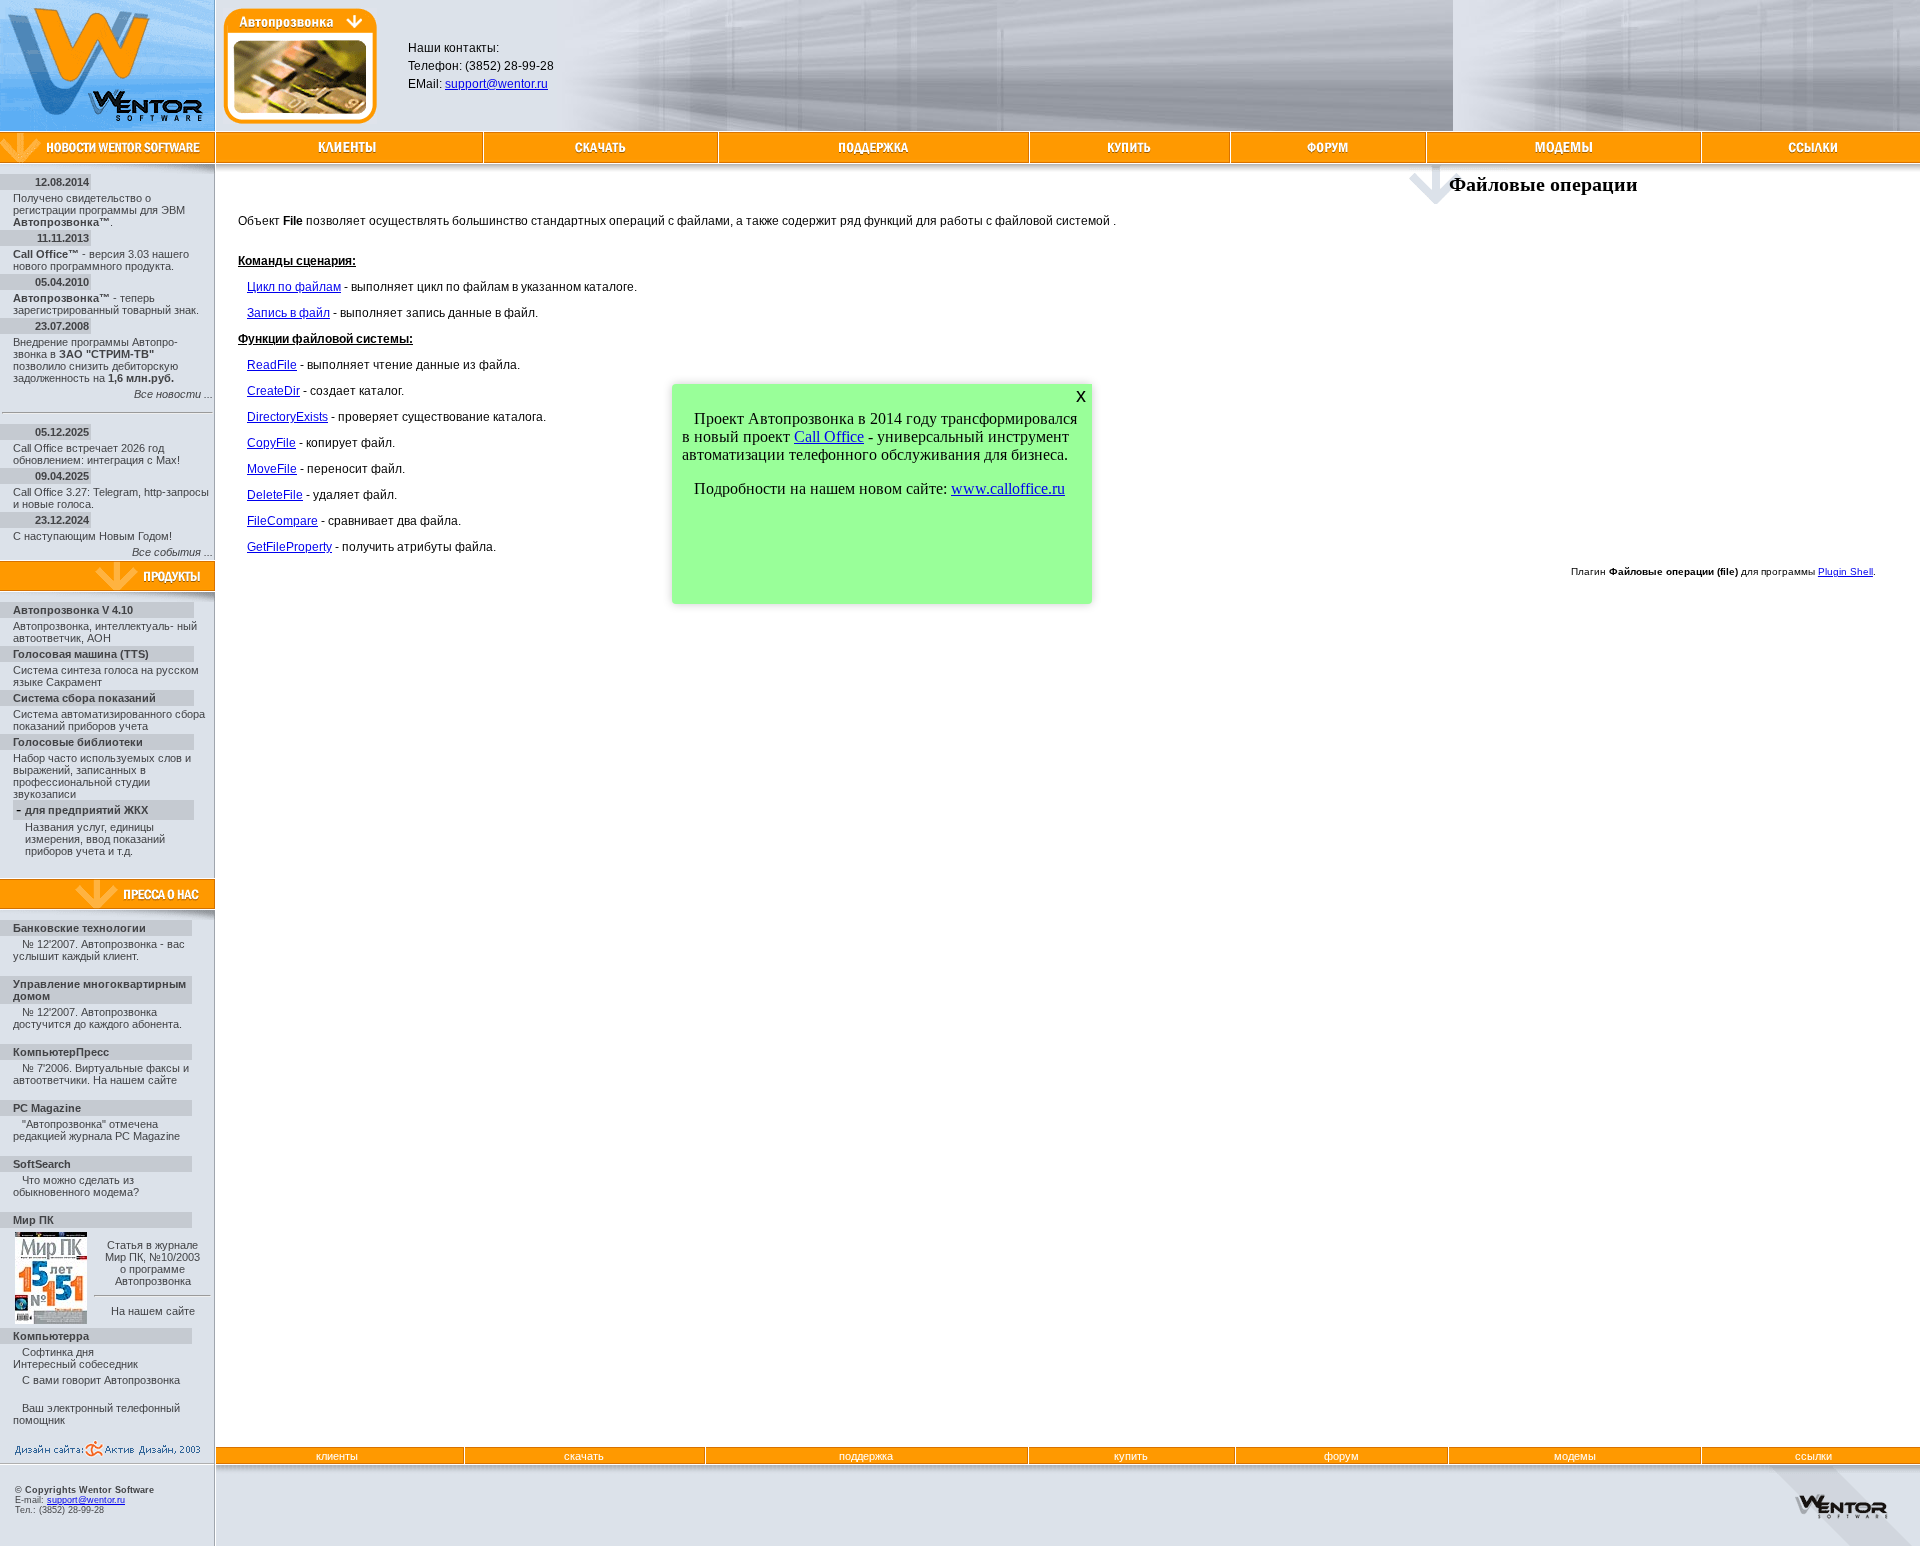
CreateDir (273, 391)
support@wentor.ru (496, 84)
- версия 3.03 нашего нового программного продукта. (101, 260)
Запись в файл (288, 313)
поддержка (866, 1456)
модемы (1575, 1456)
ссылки (1813, 1456)
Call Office (829, 436)
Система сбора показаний (84, 698)
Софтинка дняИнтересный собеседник (75, 1358)
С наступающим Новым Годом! (92, 536)
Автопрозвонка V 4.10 (73, 610)
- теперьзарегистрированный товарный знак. (106, 304)
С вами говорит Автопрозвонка (101, 1380)
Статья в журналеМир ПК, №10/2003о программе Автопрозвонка (152, 1263)
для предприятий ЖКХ (86, 810)
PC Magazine (47, 1108)
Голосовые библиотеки (78, 742)
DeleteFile (275, 495)
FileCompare (282, 521)
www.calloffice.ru (1008, 488)
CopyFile (271, 443)
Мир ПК (33, 1220)
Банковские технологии (79, 928)
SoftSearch (42, 1164)
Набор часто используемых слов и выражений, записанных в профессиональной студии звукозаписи (102, 776)
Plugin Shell (1845, 571)
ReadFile (272, 365)
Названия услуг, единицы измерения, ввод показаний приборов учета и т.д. (95, 839)
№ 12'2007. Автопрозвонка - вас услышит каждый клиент (99, 950)
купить (1131, 1456)
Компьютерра (51, 1336)
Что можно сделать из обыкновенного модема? (76, 1186)
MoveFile (272, 469)
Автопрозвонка (51, 626)
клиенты (337, 1456)
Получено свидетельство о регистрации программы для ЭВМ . (99, 210)
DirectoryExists (287, 417)
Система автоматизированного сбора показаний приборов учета (109, 720)
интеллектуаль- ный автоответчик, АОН (105, 632)
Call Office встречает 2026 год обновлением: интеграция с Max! (96, 454)
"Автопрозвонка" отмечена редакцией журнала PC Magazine (96, 1130)
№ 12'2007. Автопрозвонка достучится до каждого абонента (96, 1018)
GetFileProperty (289, 547)
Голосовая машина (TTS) (81, 654)
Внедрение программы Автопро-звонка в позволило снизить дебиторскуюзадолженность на (95, 360)
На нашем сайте (135, 1080)
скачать (584, 1456)
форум (1341, 1456)
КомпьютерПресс (61, 1052)
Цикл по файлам (294, 287)
